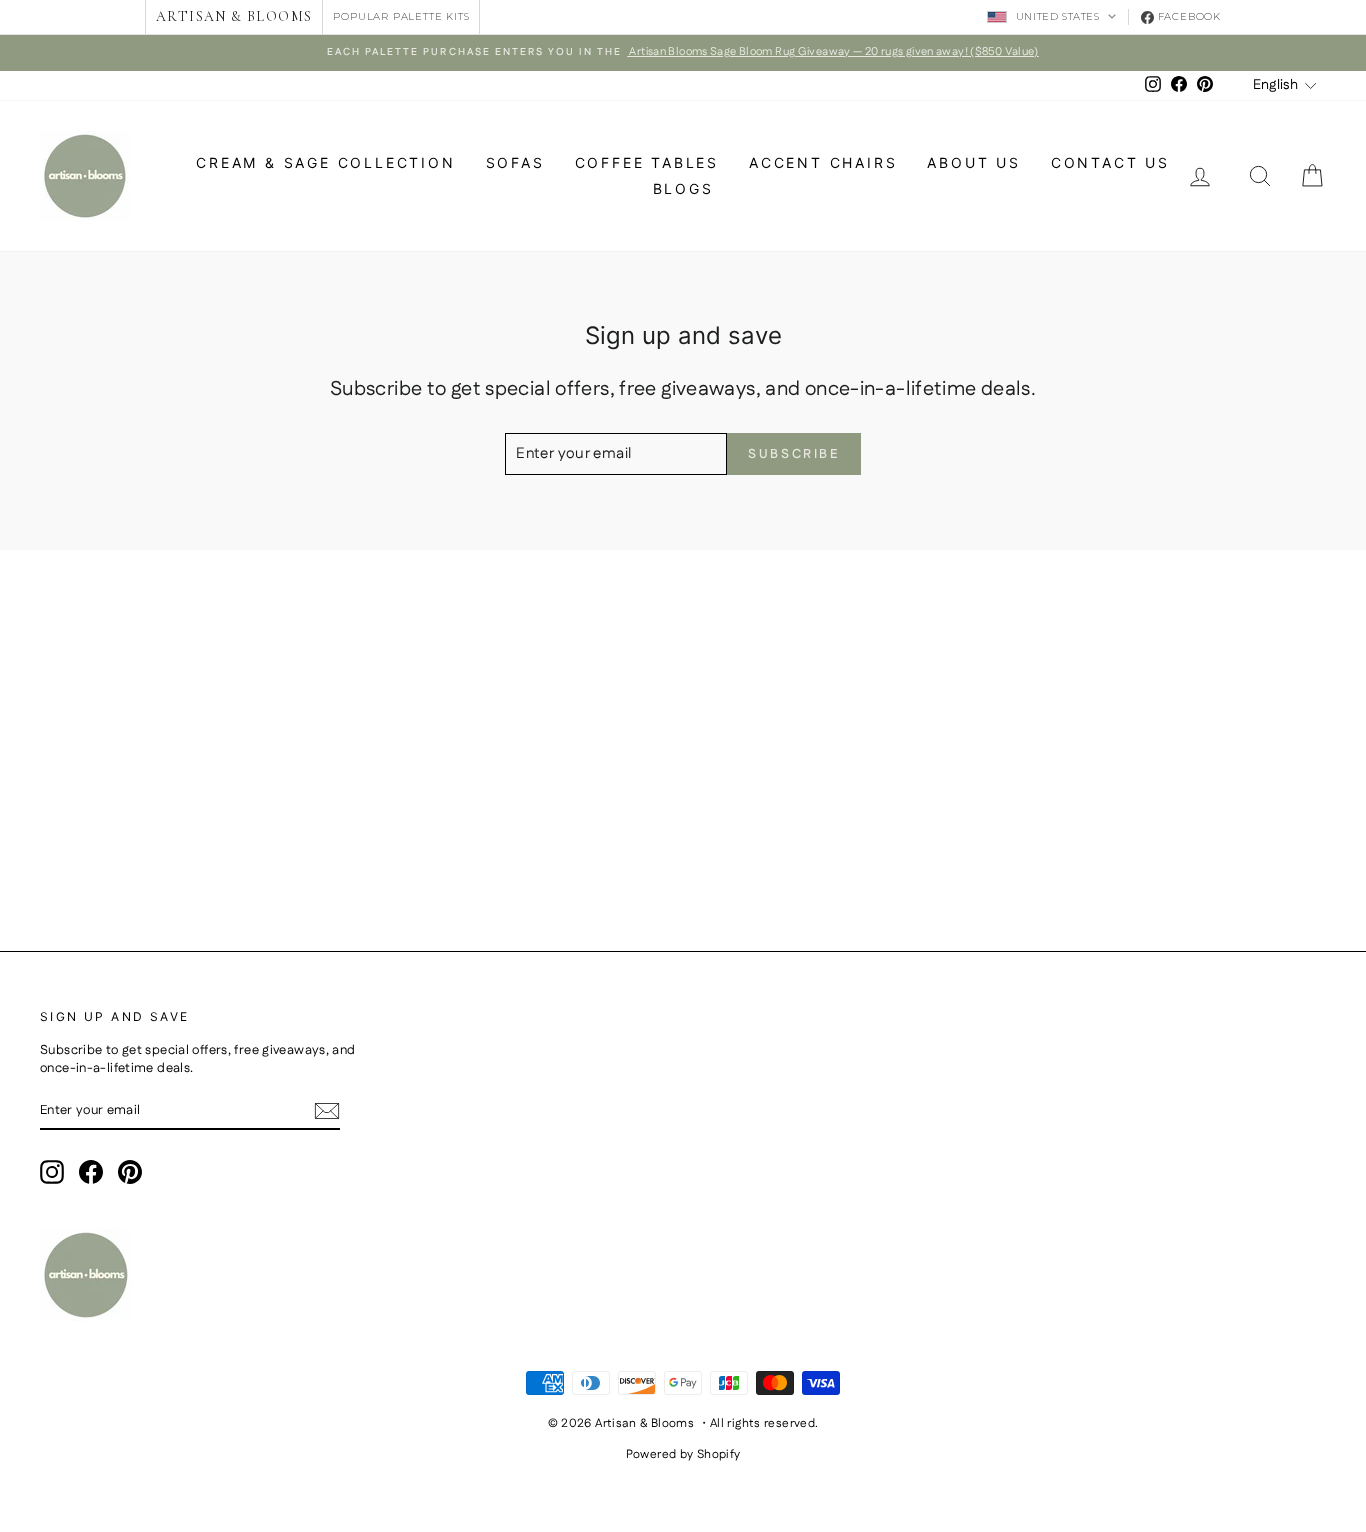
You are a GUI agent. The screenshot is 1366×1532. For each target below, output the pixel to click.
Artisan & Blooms (234, 16)
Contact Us (1110, 162)
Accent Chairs (823, 162)
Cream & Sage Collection (325, 162)
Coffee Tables (647, 162)
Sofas (515, 162)
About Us (973, 162)
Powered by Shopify (683, 1454)
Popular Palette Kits (401, 16)
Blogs (683, 188)
